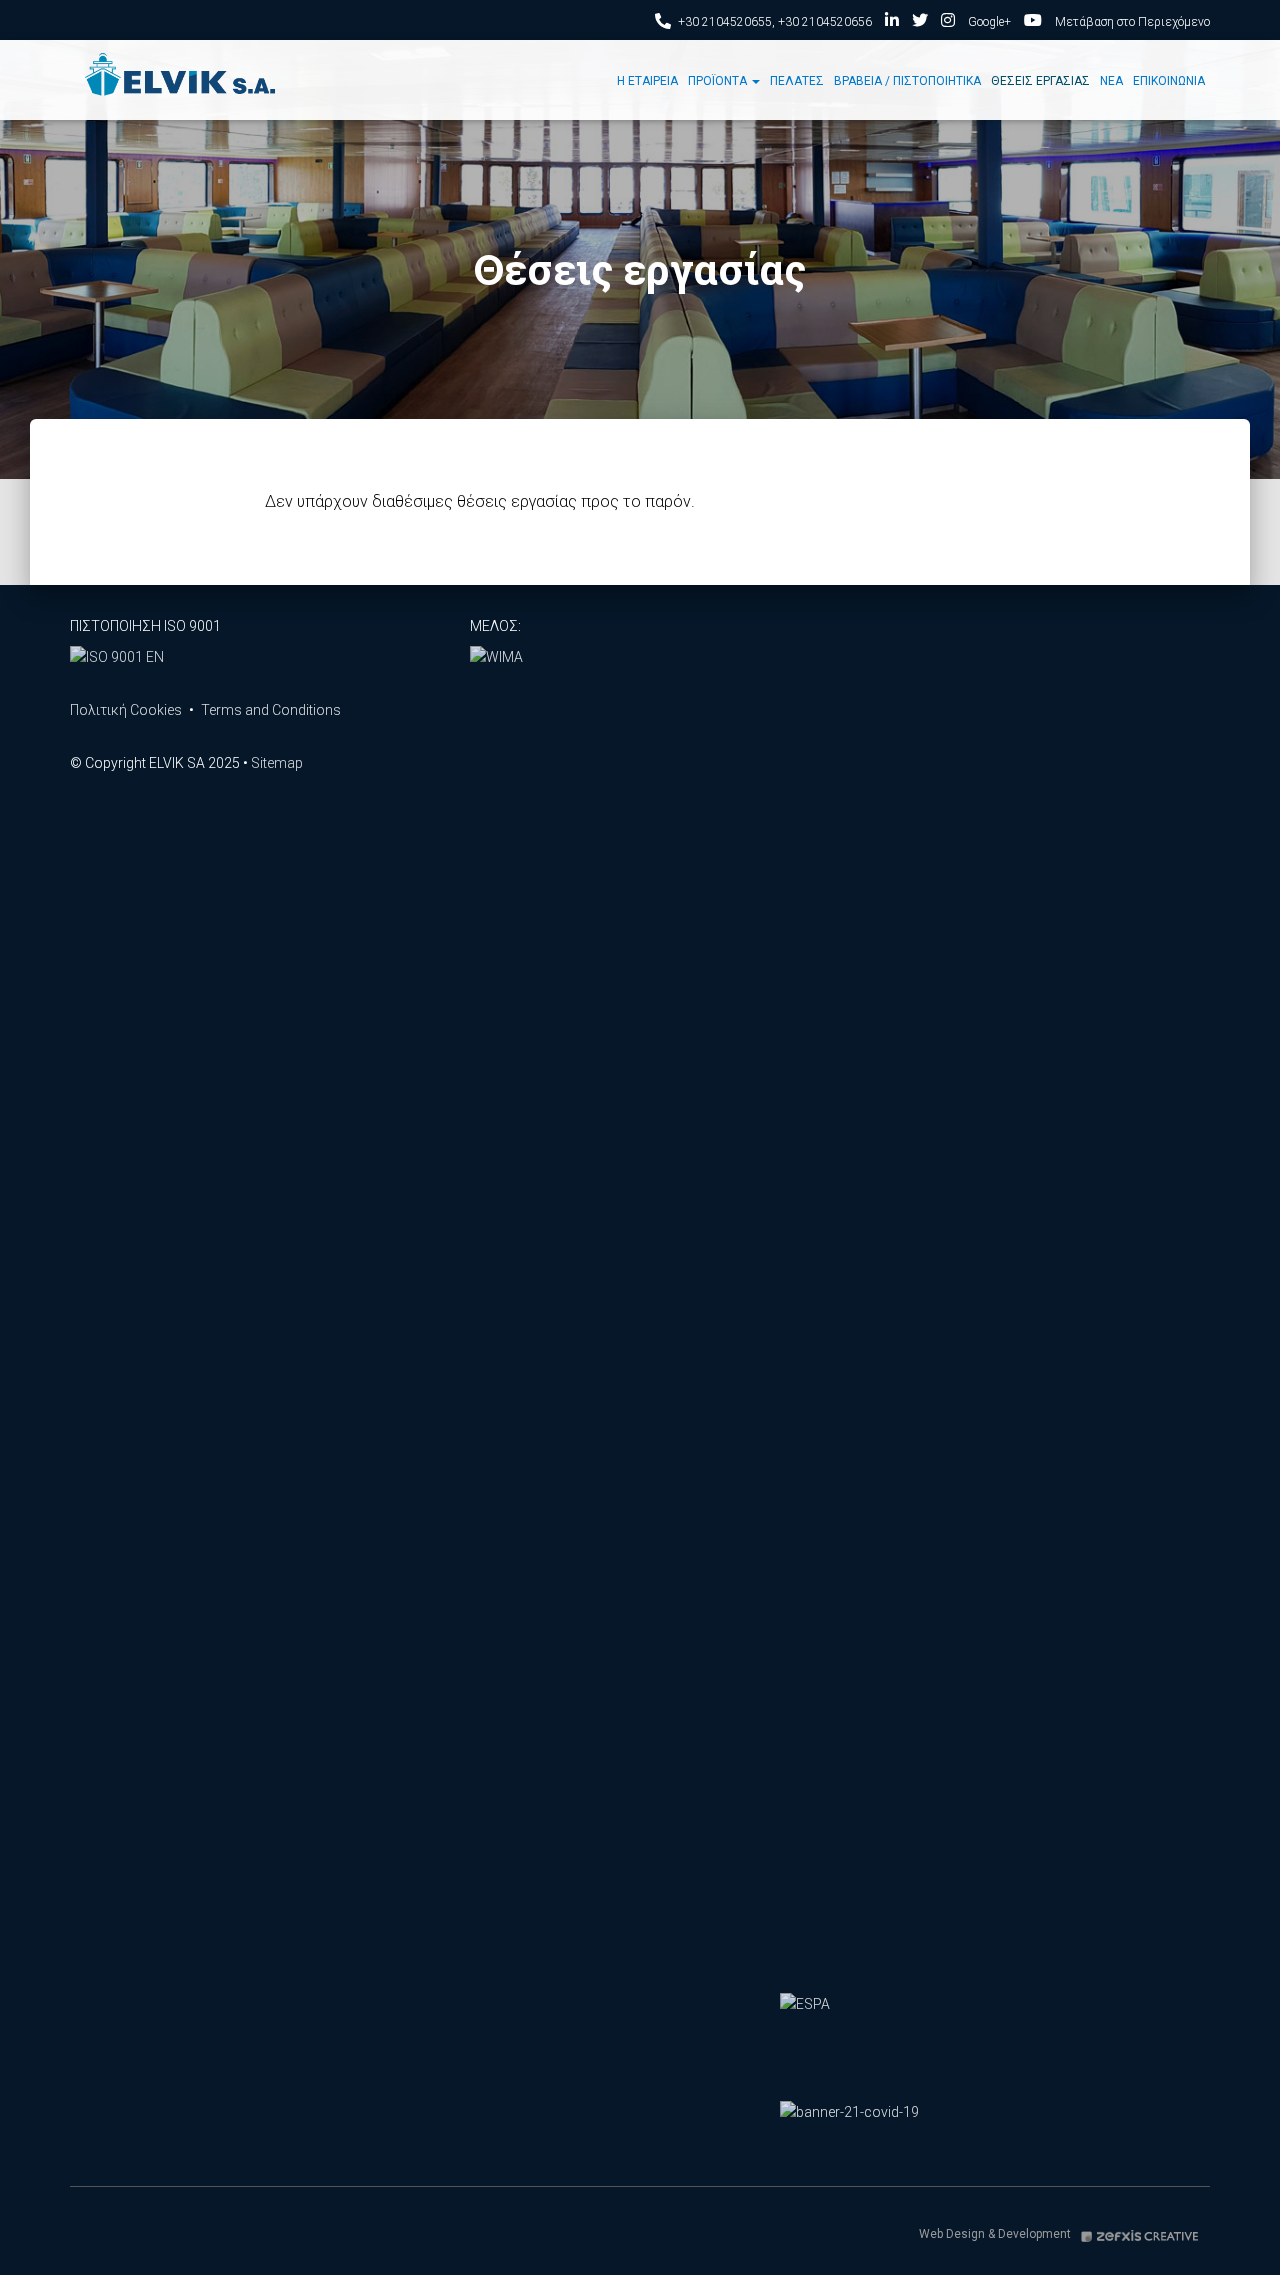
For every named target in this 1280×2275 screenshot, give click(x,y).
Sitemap (277, 763)
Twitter (920, 23)
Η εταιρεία (647, 81)
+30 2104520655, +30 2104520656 (775, 22)
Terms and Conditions (271, 710)
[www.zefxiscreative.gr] (1140, 2234)
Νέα (1111, 81)
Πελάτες (797, 81)
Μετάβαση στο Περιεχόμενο (1132, 22)
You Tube (1033, 23)
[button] (755, 81)
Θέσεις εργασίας (1040, 81)
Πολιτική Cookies (126, 710)
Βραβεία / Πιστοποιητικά (907, 81)
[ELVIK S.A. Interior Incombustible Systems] (181, 80)
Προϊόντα (719, 81)
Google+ (989, 22)
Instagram (948, 23)
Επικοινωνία (1169, 81)
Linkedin (892, 23)
